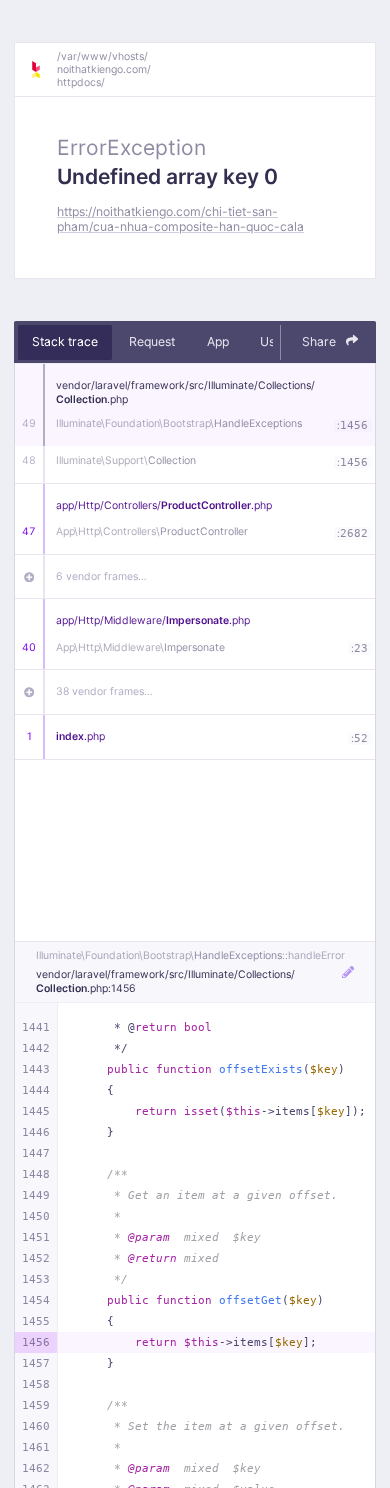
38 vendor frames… (104, 691)
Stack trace (65, 341)
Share (320, 341)
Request (152, 341)
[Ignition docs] (43, 70)
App (218, 341)
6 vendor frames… (101, 576)
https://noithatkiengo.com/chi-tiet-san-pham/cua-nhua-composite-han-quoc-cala (180, 219)
